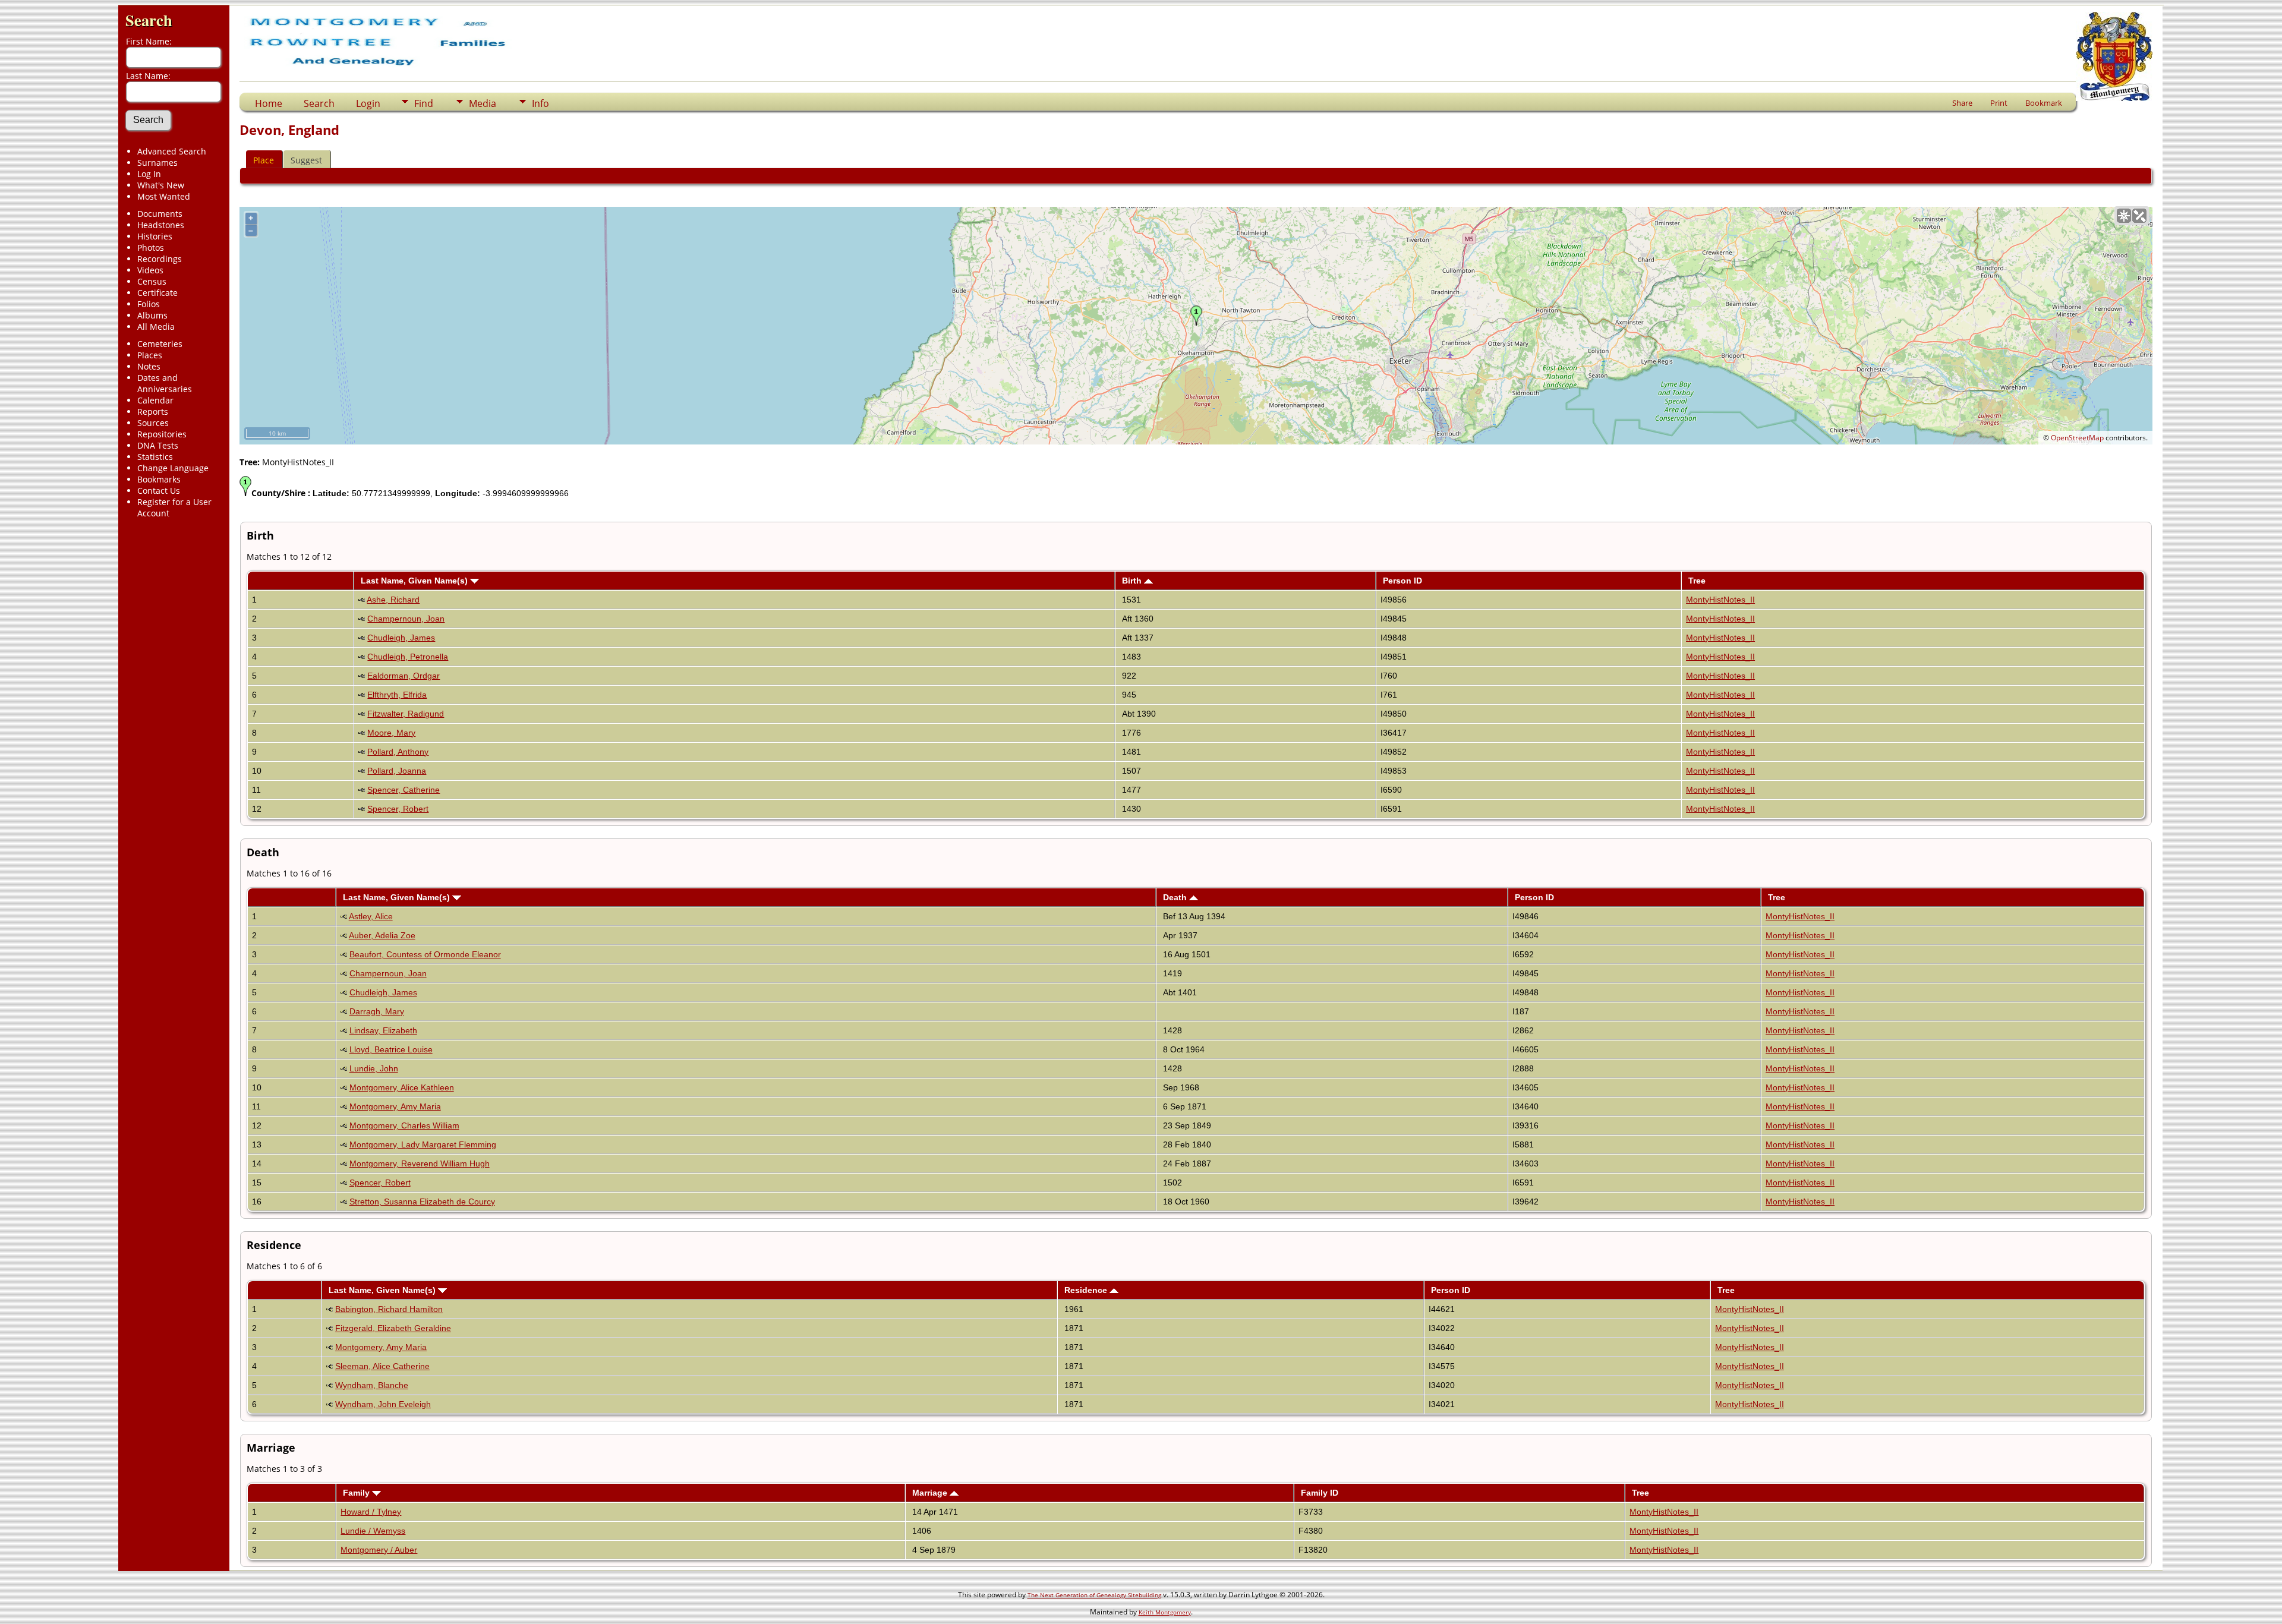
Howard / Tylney (371, 1512)
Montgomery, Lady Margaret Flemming (423, 1144)
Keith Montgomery (1165, 1612)
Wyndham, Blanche (372, 1385)
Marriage (931, 1493)
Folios (149, 304)
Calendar (155, 400)
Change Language (173, 468)
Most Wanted (164, 196)
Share (1962, 103)
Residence (1087, 1290)
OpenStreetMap (2077, 438)
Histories (155, 236)
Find (424, 103)
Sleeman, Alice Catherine (382, 1366)
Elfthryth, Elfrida (397, 695)
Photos (151, 247)
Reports (153, 411)
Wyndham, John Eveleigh (383, 1404)
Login (368, 103)
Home (269, 103)
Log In (149, 174)
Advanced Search (172, 151)
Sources (153, 423)
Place (264, 160)
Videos (150, 270)
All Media (156, 327)
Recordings (160, 259)
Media (483, 103)
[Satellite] (2139, 216)
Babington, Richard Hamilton (389, 1309)
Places (150, 355)
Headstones (161, 225)
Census (152, 281)
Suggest (306, 160)
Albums (152, 315)
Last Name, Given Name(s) (415, 581)
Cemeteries (160, 344)
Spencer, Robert (398, 809)
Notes (149, 366)
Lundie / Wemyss (373, 1531)
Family (357, 1493)
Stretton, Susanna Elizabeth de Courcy (422, 1202)
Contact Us (159, 491)
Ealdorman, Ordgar (404, 676)
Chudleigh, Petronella (408, 657)
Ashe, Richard (393, 600)
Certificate (157, 293)
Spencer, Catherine (404, 790)
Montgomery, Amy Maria (395, 1106)
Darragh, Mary (377, 1011)
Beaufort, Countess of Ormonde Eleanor (425, 954)
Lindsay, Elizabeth (383, 1030)
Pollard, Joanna (397, 771)
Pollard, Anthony (398, 752)
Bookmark (2044, 103)
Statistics (155, 457)
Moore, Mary (391, 733)
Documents (160, 214)
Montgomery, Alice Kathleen (402, 1087)
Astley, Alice (371, 916)
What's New (161, 185)
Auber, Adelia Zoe (382, 935)
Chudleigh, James (401, 638)
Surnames (157, 163)
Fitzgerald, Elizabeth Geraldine (393, 1328)
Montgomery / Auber (379, 1550)
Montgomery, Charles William (404, 1125)
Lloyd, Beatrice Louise (391, 1049)
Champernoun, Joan (406, 619)
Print (1999, 103)
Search (149, 20)
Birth (1133, 581)
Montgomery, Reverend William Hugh (420, 1163)
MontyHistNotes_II (1720, 600)
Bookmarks (159, 479)
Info (540, 103)
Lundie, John (374, 1068)
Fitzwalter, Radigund (406, 714)
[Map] (2124, 216)
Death (1176, 897)
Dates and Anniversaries (165, 383)
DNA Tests (158, 445)
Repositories (162, 434)
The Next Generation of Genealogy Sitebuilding (1094, 1595)
